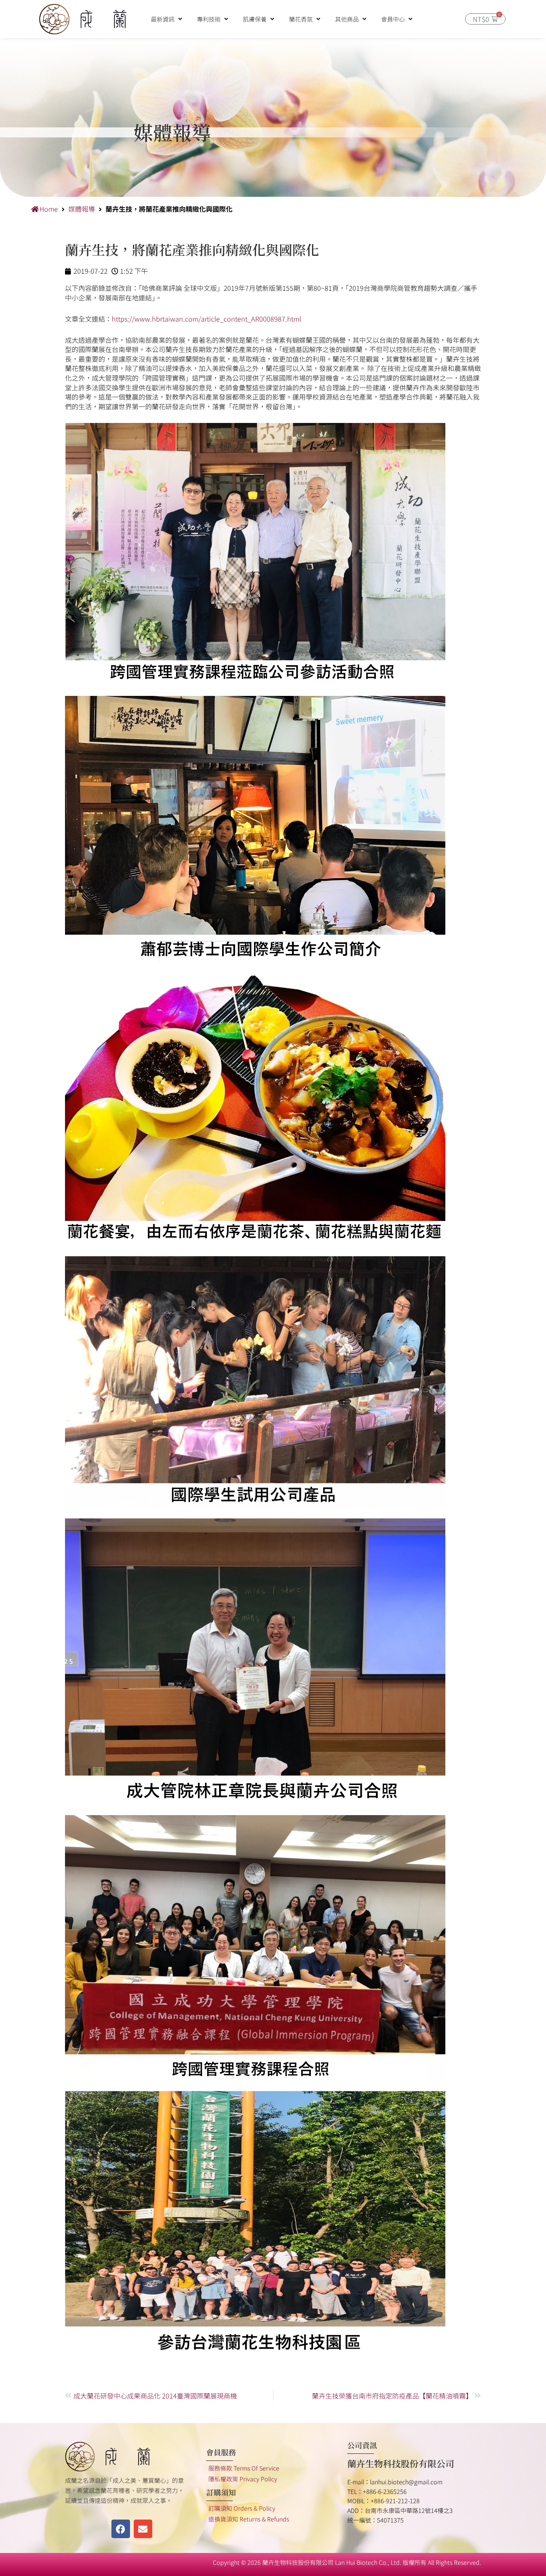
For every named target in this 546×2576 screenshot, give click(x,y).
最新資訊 (163, 19)
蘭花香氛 (301, 19)
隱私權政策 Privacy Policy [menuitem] (243, 2479)
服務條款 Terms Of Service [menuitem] (244, 2468)
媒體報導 (82, 209)
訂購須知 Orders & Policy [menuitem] (242, 2508)
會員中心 (393, 19)
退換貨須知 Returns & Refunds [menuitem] (249, 2519)
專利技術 (209, 19)
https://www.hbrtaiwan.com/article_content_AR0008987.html (207, 319)
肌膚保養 (255, 19)
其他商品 (347, 19)
